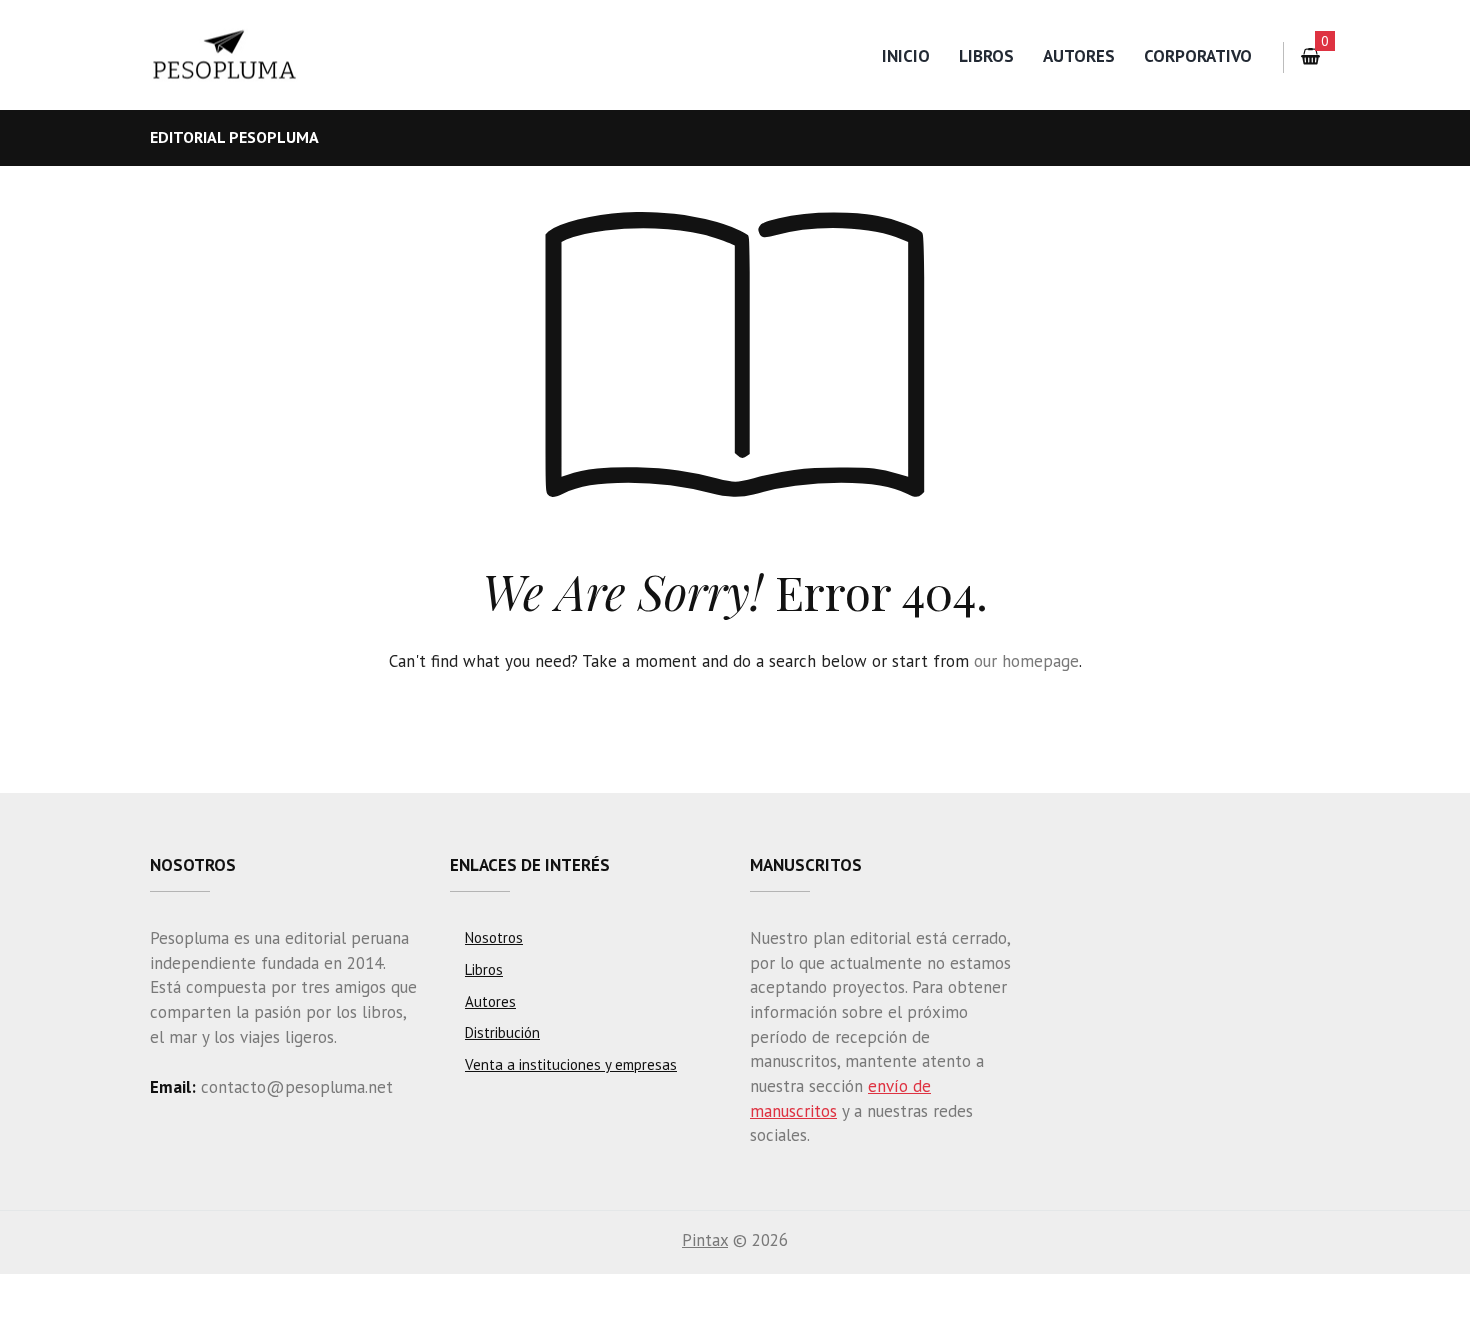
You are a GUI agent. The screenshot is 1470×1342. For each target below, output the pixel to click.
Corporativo (1198, 56)
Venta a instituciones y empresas (571, 1064)
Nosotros (494, 937)
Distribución (502, 1032)
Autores (1079, 56)
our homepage (1026, 661)
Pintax (705, 1240)
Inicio (906, 56)
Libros (986, 56)
